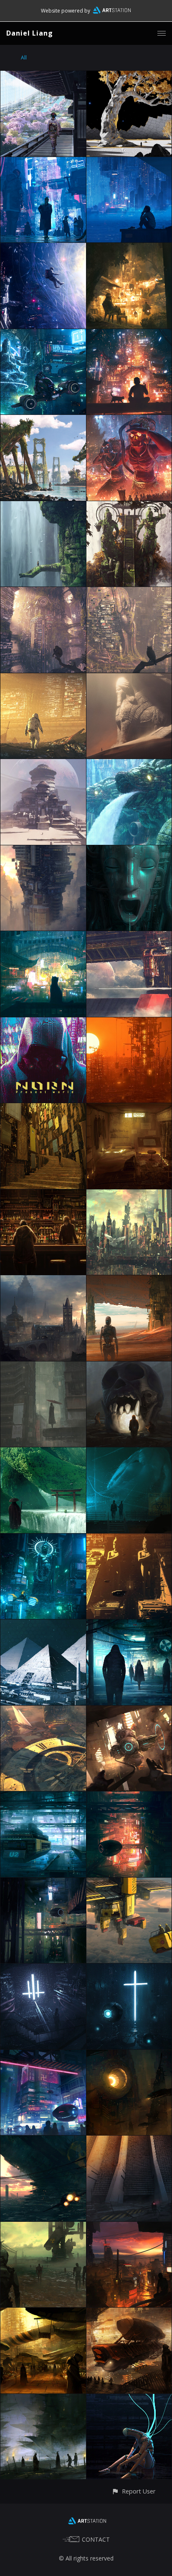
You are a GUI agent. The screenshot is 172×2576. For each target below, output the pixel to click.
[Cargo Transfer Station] (129, 1882)
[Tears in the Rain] (43, 936)
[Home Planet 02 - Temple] (129, 1538)
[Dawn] (43, 850)
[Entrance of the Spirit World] (43, 1452)
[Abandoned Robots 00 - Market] (43, 2312)
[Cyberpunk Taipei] (43, 2055)
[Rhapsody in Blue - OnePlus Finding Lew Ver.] (43, 334)
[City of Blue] (43, 162)
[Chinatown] (129, 334)
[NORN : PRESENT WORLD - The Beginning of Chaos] (129, 1194)
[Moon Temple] (43, 764)
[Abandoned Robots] (129, 2399)
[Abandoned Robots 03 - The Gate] (129, 2140)
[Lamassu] (129, 678)
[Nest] (129, 2055)
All (24, 58)
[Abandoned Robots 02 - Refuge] (43, 2227)
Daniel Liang (30, 33)
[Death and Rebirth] (43, 592)
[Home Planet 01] (43, 1624)
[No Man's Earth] (129, 1280)
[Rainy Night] (129, 248)
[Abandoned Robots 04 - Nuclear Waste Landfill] (43, 2140)
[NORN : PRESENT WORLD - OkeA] (43, 1108)
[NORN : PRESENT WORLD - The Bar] (43, 1194)
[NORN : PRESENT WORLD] (43, 1022)
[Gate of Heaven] (129, 1968)
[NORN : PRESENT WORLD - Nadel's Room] (129, 1108)
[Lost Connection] (129, 1710)
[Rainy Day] (43, 1366)
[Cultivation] (129, 1452)
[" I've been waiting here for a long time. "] (129, 1624)
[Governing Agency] (43, 1968)
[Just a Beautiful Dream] (43, 248)
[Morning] (129, 592)
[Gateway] (129, 936)
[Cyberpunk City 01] (43, 1882)
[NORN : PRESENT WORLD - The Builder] (129, 1022)
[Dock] (43, 1796)
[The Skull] (129, 1366)
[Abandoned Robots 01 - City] (129, 2227)
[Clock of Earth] (43, 1710)
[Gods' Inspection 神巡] (129, 420)
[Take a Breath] (129, 162)
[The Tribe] (43, 2399)
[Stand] (43, 506)
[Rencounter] (129, 506)
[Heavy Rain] (129, 764)
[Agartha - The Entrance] (129, 850)
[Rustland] (43, 678)
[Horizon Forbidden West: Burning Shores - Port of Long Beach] (43, 420)
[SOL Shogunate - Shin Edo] (43, 76)
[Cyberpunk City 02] (129, 1796)
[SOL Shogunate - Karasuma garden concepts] (129, 76)
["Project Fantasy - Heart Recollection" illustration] (43, 1280)
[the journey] (129, 2312)
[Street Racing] (43, 1538)
